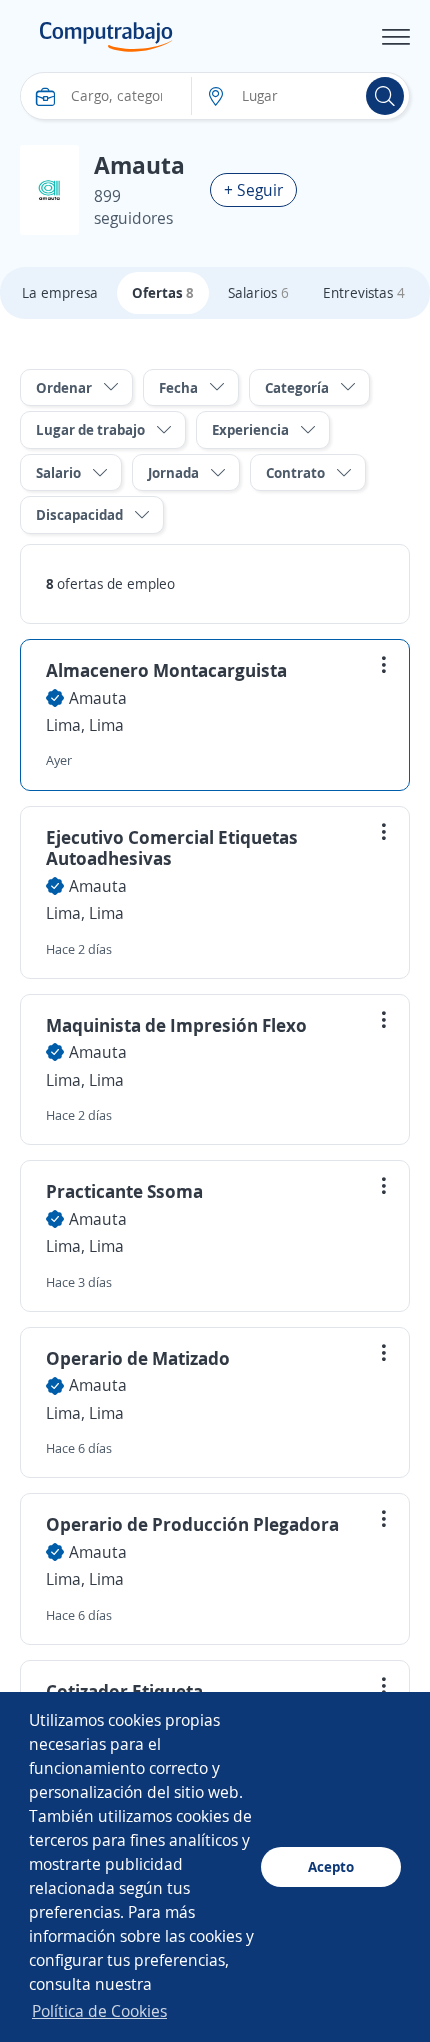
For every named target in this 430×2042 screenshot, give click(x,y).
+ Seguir (253, 190)
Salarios (258, 292)
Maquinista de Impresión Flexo (176, 1025)
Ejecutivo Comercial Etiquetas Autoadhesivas (172, 848)
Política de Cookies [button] (99, 2011)
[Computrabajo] (106, 37)
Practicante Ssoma (124, 1191)
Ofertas (163, 292)
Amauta (98, 698)
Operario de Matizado (138, 1358)
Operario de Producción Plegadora (192, 1524)
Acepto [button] (331, 1866)
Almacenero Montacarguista (166, 670)
